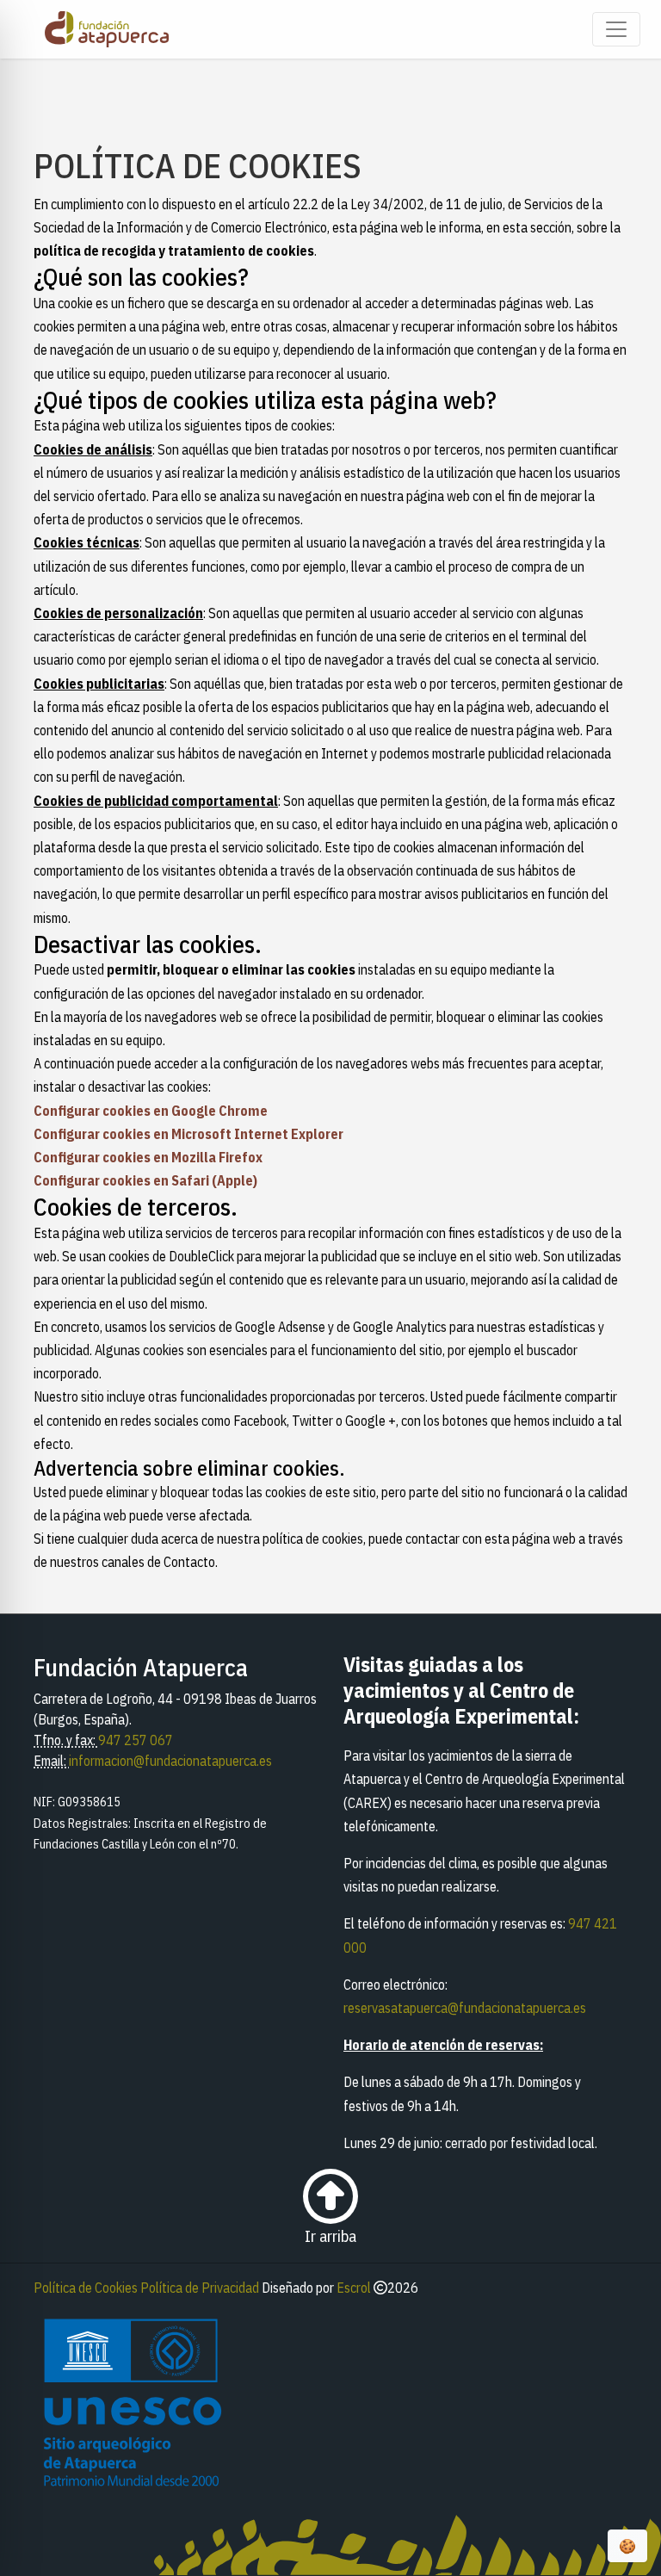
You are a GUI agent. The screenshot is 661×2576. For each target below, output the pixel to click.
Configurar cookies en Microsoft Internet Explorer (188, 1134)
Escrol (354, 2288)
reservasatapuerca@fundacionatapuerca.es (465, 2008)
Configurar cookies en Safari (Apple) (145, 1180)
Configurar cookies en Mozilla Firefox (148, 1157)
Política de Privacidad (200, 2288)
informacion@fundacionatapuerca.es (170, 1761)
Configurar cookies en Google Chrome (151, 1111)
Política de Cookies (86, 2288)
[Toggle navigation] (616, 29)
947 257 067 (136, 1740)
